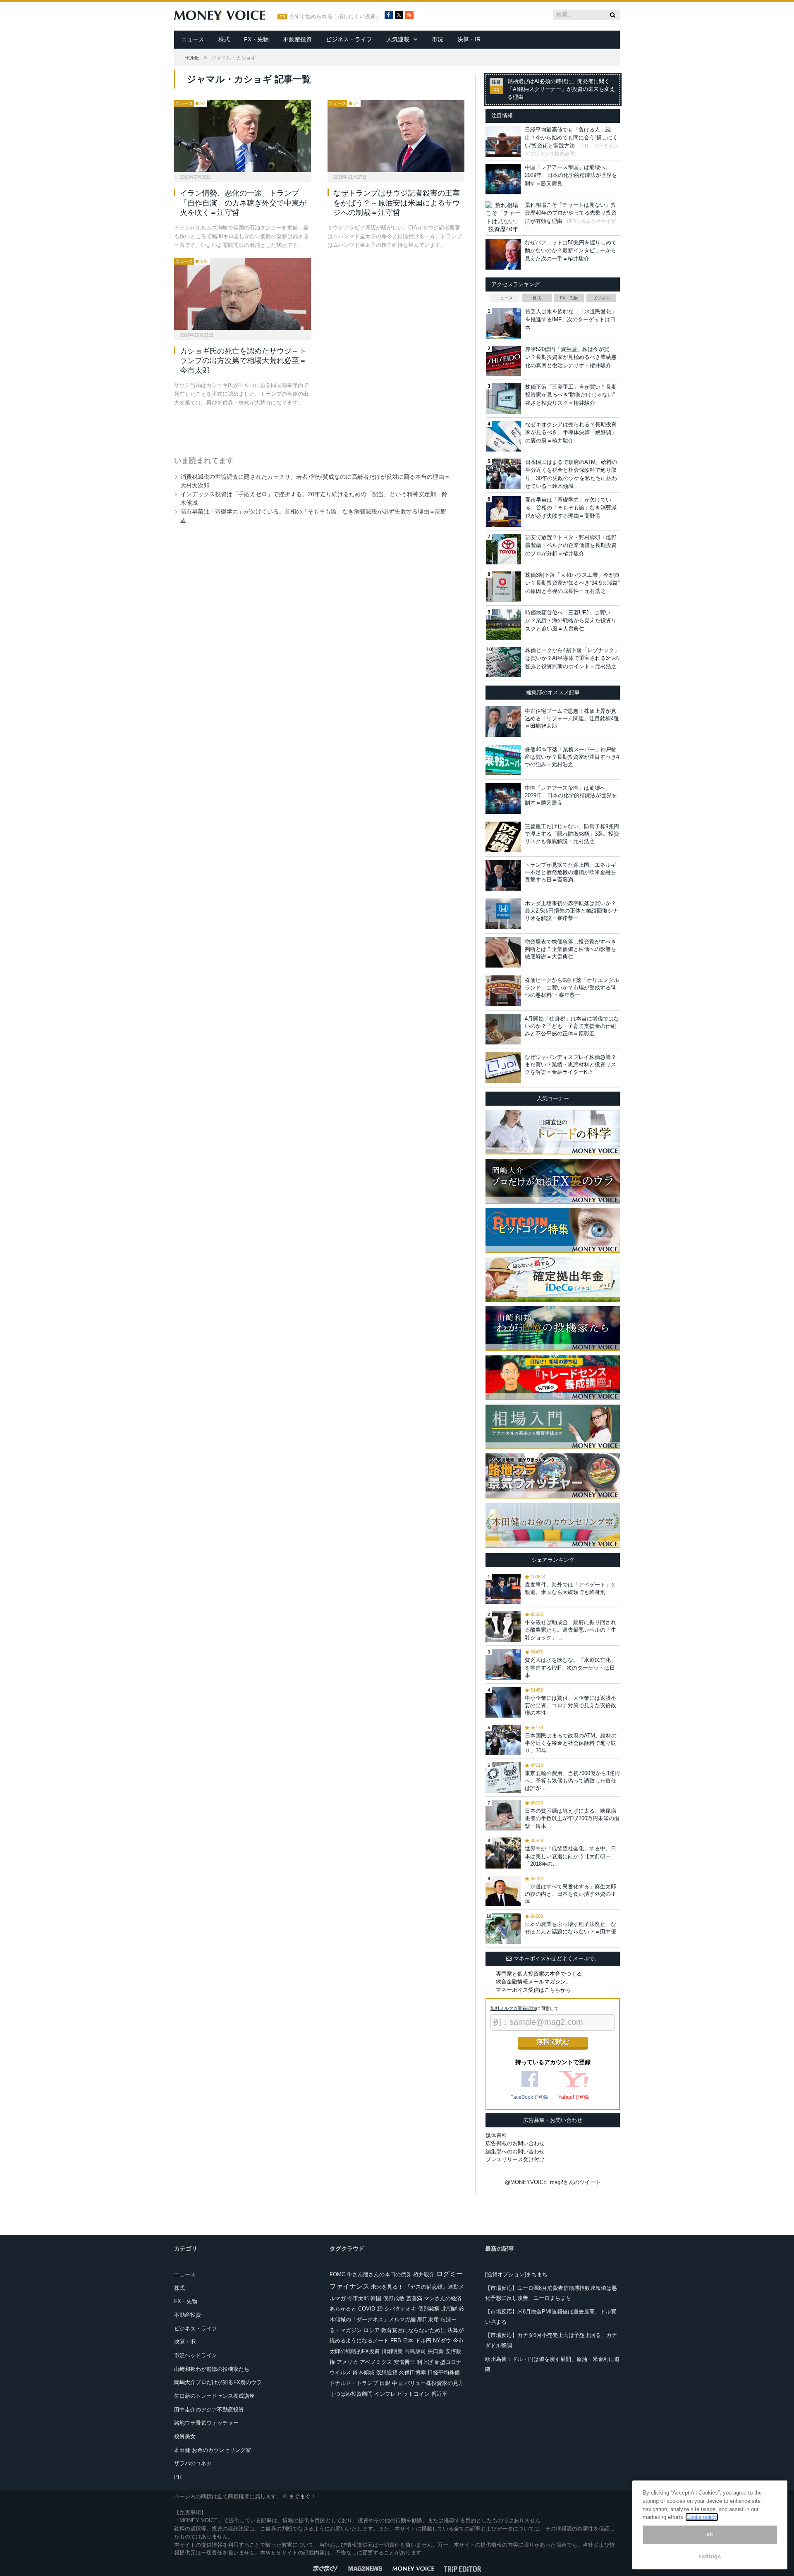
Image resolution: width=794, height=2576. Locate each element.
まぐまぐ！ (303, 2496)
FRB (396, 2341)
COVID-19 (370, 2309)
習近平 (439, 2394)
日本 (408, 2341)
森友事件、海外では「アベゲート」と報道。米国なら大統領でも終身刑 (570, 1588)
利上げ (425, 2362)
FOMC (337, 2274)
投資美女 (185, 2436)
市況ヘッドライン (196, 2355)
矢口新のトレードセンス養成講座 (214, 2396)
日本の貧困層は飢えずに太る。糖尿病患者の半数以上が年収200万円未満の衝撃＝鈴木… (572, 1818)
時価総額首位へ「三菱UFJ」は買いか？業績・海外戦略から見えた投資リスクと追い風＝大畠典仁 (571, 621)
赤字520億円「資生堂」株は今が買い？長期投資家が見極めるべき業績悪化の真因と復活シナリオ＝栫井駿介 (571, 357)
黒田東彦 (428, 2319)
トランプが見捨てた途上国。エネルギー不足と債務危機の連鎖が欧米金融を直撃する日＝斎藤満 (570, 872)
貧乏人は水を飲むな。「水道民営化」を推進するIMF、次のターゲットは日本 (571, 320)
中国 (397, 2383)
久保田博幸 (413, 2372)
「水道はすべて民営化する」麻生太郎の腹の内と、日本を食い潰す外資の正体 (570, 1894)
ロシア (372, 2330)
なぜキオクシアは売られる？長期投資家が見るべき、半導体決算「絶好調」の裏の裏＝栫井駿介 (571, 433)
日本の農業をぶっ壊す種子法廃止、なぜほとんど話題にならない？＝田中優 (570, 1928)
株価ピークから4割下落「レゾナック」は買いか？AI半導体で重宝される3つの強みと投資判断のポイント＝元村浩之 (572, 658)
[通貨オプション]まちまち (516, 2274)
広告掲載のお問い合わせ (515, 2143)
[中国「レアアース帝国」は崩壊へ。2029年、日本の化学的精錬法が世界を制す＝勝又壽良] (503, 798)
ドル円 (423, 2341)
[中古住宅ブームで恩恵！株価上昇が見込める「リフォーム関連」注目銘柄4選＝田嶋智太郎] (503, 722)
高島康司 (415, 2351)
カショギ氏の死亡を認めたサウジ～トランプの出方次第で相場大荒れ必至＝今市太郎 (243, 361)
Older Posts (311, 428)
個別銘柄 (429, 2309)
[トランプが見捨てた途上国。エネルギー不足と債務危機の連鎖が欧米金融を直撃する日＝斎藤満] (503, 875)
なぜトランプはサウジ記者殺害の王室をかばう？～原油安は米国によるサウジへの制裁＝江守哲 (397, 203)
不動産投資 (297, 39)
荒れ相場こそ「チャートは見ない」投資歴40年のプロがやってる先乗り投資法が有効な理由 (571, 213)
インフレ (385, 2394)
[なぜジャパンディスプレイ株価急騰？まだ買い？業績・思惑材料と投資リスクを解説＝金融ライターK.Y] (503, 1068)
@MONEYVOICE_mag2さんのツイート (553, 2182)
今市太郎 (358, 2298)
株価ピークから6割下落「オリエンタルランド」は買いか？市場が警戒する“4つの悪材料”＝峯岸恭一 (572, 988)
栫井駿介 (424, 2274)
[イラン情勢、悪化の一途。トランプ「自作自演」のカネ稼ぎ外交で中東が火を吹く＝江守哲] (243, 136)
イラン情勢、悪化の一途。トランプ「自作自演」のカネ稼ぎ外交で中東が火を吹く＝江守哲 (243, 203)
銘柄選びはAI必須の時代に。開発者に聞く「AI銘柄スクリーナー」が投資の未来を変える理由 (561, 89)
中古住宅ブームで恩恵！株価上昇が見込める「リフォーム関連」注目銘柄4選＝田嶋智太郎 (572, 718)
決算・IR (469, 39)
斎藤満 (414, 2298)
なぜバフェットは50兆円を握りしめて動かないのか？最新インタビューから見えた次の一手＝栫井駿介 (571, 251)
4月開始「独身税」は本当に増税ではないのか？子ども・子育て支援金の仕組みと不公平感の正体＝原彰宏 (572, 1026)
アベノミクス (376, 2362)
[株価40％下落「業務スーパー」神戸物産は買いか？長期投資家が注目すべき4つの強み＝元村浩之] (503, 760)
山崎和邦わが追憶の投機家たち (212, 2369)
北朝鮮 (449, 2309)
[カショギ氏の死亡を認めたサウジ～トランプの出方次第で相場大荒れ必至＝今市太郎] (243, 294)
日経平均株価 (444, 2372)
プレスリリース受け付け (515, 2159)
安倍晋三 (404, 2362)
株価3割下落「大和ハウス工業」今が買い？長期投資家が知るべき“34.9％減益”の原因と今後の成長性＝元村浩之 (572, 583)
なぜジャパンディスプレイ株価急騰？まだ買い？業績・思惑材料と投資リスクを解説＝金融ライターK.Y (570, 1065)
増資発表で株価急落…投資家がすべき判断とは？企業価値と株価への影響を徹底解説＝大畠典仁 (570, 949)
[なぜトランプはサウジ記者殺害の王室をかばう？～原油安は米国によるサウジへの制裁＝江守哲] (396, 136)
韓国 (376, 2298)
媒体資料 (496, 2135)
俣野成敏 (394, 2298)
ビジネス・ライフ (349, 39)
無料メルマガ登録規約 (513, 2008)
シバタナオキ (400, 2309)
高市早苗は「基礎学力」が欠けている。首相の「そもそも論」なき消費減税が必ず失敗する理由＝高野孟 (571, 508)
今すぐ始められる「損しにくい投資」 (335, 17)
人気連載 (398, 39)
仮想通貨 (387, 2372)
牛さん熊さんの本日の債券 (379, 2274)
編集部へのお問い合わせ (515, 2152)
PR (178, 2477)
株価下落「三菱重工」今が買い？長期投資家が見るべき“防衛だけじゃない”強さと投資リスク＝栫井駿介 (571, 395)
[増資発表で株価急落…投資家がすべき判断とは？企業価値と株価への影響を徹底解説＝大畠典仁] (503, 952)
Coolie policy (702, 2517)
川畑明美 (392, 2351)
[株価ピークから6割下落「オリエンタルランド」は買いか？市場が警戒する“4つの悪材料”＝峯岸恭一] (503, 991)
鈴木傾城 (364, 2372)
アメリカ (347, 2362)
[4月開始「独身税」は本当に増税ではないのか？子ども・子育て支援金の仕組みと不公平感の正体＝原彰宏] (503, 1029)
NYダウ (442, 2341)
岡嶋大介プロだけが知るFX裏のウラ (218, 2382)
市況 (438, 39)
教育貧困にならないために (414, 2330)
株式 (224, 39)
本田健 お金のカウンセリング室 (213, 2450)
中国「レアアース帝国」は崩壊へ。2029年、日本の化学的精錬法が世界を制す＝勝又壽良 (571, 175)
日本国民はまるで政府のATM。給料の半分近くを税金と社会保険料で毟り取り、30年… (571, 1743)
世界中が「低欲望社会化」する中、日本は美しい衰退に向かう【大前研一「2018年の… (570, 1856)
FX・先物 (256, 39)
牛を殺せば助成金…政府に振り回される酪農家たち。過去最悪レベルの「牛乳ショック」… (570, 1630)
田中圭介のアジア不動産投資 (209, 2410)
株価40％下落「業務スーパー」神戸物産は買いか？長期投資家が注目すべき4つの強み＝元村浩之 (572, 757)
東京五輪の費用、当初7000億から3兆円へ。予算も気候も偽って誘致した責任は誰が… (572, 1781)
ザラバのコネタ (193, 2463)
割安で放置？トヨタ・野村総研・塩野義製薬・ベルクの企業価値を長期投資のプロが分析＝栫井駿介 (571, 545)
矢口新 (436, 2351)
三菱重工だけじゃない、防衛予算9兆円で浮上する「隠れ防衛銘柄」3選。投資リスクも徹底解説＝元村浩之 (572, 834)
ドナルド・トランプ (354, 2383)
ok (710, 2534)
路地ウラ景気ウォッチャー (206, 2423)
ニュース (193, 39)
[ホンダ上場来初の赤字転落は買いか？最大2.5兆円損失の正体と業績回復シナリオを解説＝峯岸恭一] (503, 914)
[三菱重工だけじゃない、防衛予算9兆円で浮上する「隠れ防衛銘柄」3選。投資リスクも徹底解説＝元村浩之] (503, 837)
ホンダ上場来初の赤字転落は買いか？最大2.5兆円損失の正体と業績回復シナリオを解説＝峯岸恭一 (572, 911)
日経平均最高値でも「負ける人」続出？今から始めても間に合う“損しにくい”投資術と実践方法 (571, 138)
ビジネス (601, 298)
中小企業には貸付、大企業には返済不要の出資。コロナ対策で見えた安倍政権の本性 (570, 1705)
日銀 (385, 2383)
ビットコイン (414, 2394)
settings (710, 2556)
